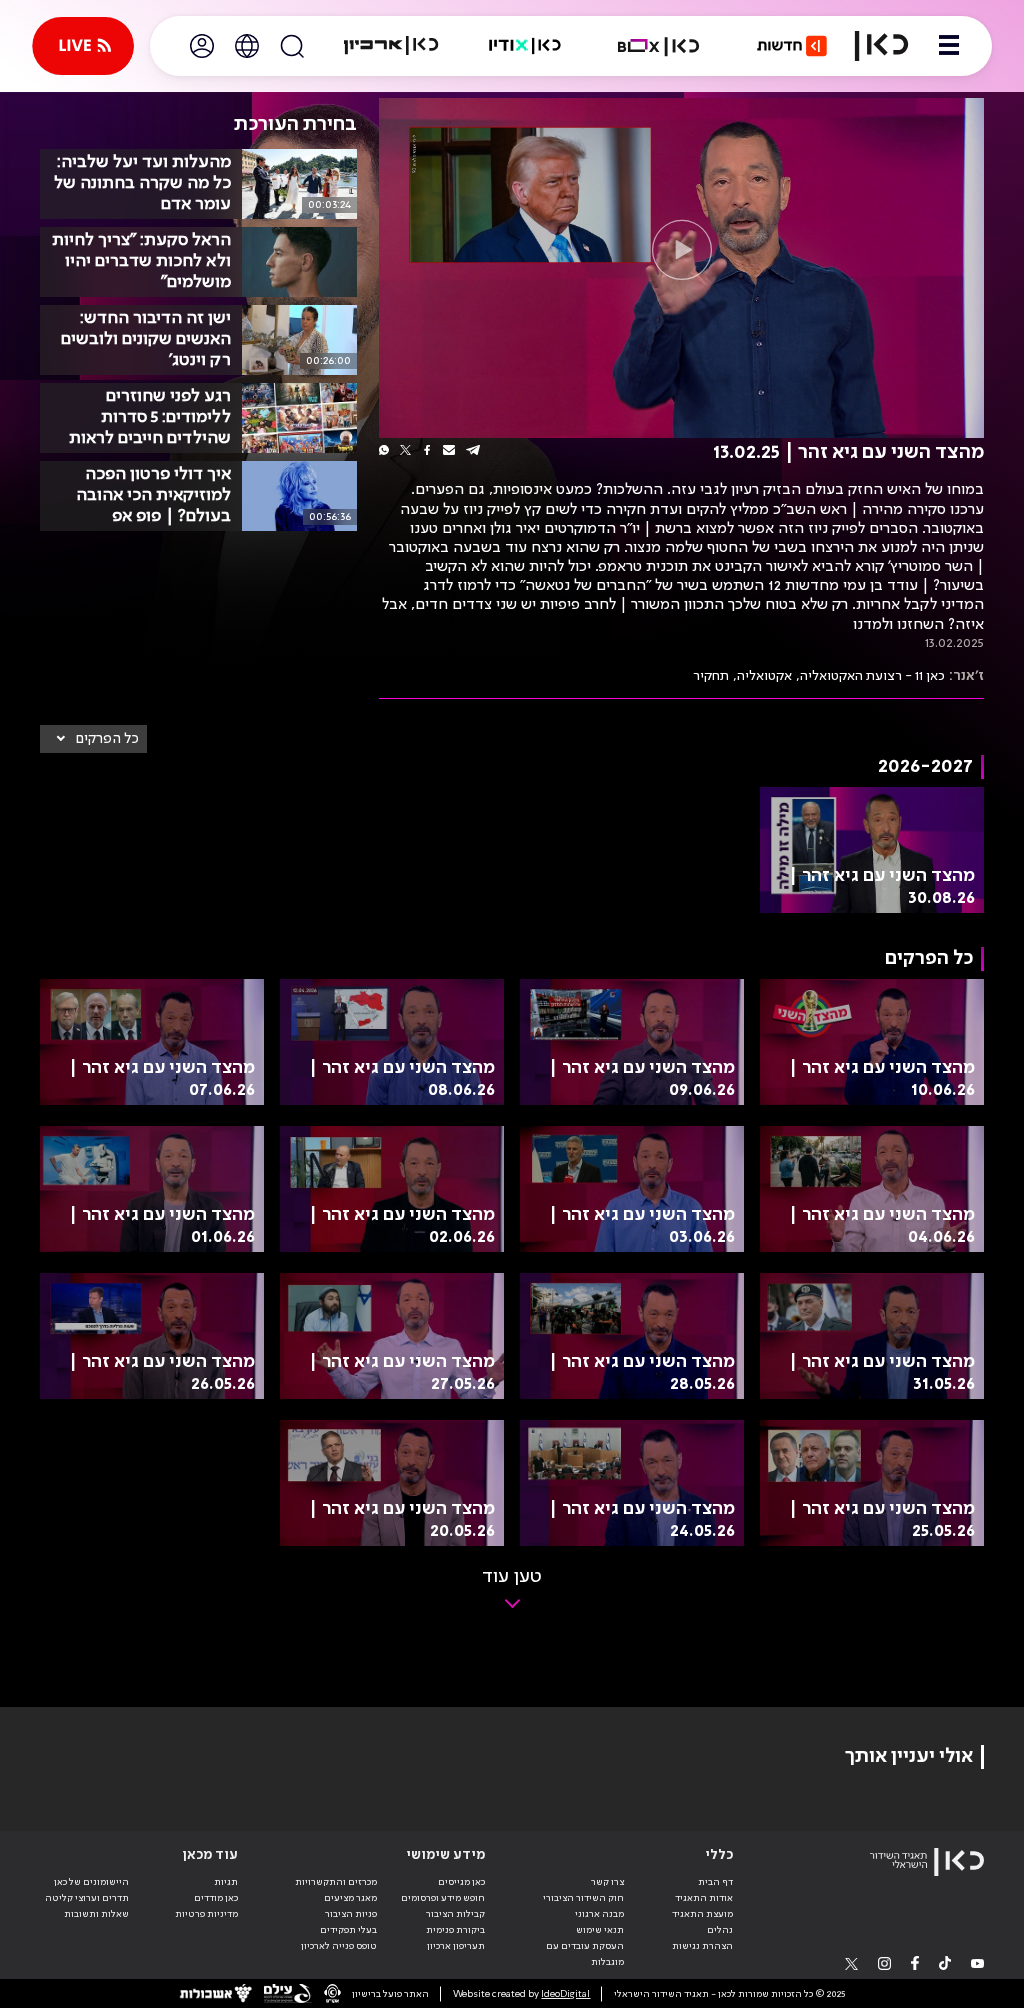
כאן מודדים (216, 1898)
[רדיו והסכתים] (525, 46)
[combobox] (93, 739)
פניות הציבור (351, 1914)
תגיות (226, 1882)
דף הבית (715, 1882)
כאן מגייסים (461, 1882)
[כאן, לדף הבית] (881, 46)
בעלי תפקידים (348, 1930)
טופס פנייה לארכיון (339, 1946)
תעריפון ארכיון (456, 1945)
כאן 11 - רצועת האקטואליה (872, 676)
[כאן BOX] (659, 46)
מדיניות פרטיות (206, 1914)
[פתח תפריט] (949, 46)
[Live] (83, 46)
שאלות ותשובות (96, 1914)
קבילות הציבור (455, 1914)
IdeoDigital (565, 1994)
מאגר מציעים (350, 1898)
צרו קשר (607, 1882)
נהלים (720, 1930)
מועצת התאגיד (702, 1914)
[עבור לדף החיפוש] (292, 46)
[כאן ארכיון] (391, 46)
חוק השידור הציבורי (583, 1898)
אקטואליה (764, 676)
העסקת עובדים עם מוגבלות (585, 1954)
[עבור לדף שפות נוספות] (247, 46)
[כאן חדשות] (792, 46)
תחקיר (711, 676)
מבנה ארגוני (599, 1914)
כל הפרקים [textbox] (107, 739)
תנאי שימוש (600, 1930)
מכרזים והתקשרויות (336, 1882)
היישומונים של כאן (91, 1882)
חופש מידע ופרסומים (443, 1898)
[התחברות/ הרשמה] (202, 46)
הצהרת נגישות (702, 1946)
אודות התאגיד (704, 1898)
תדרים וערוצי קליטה (87, 1898)
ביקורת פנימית (455, 1930)
